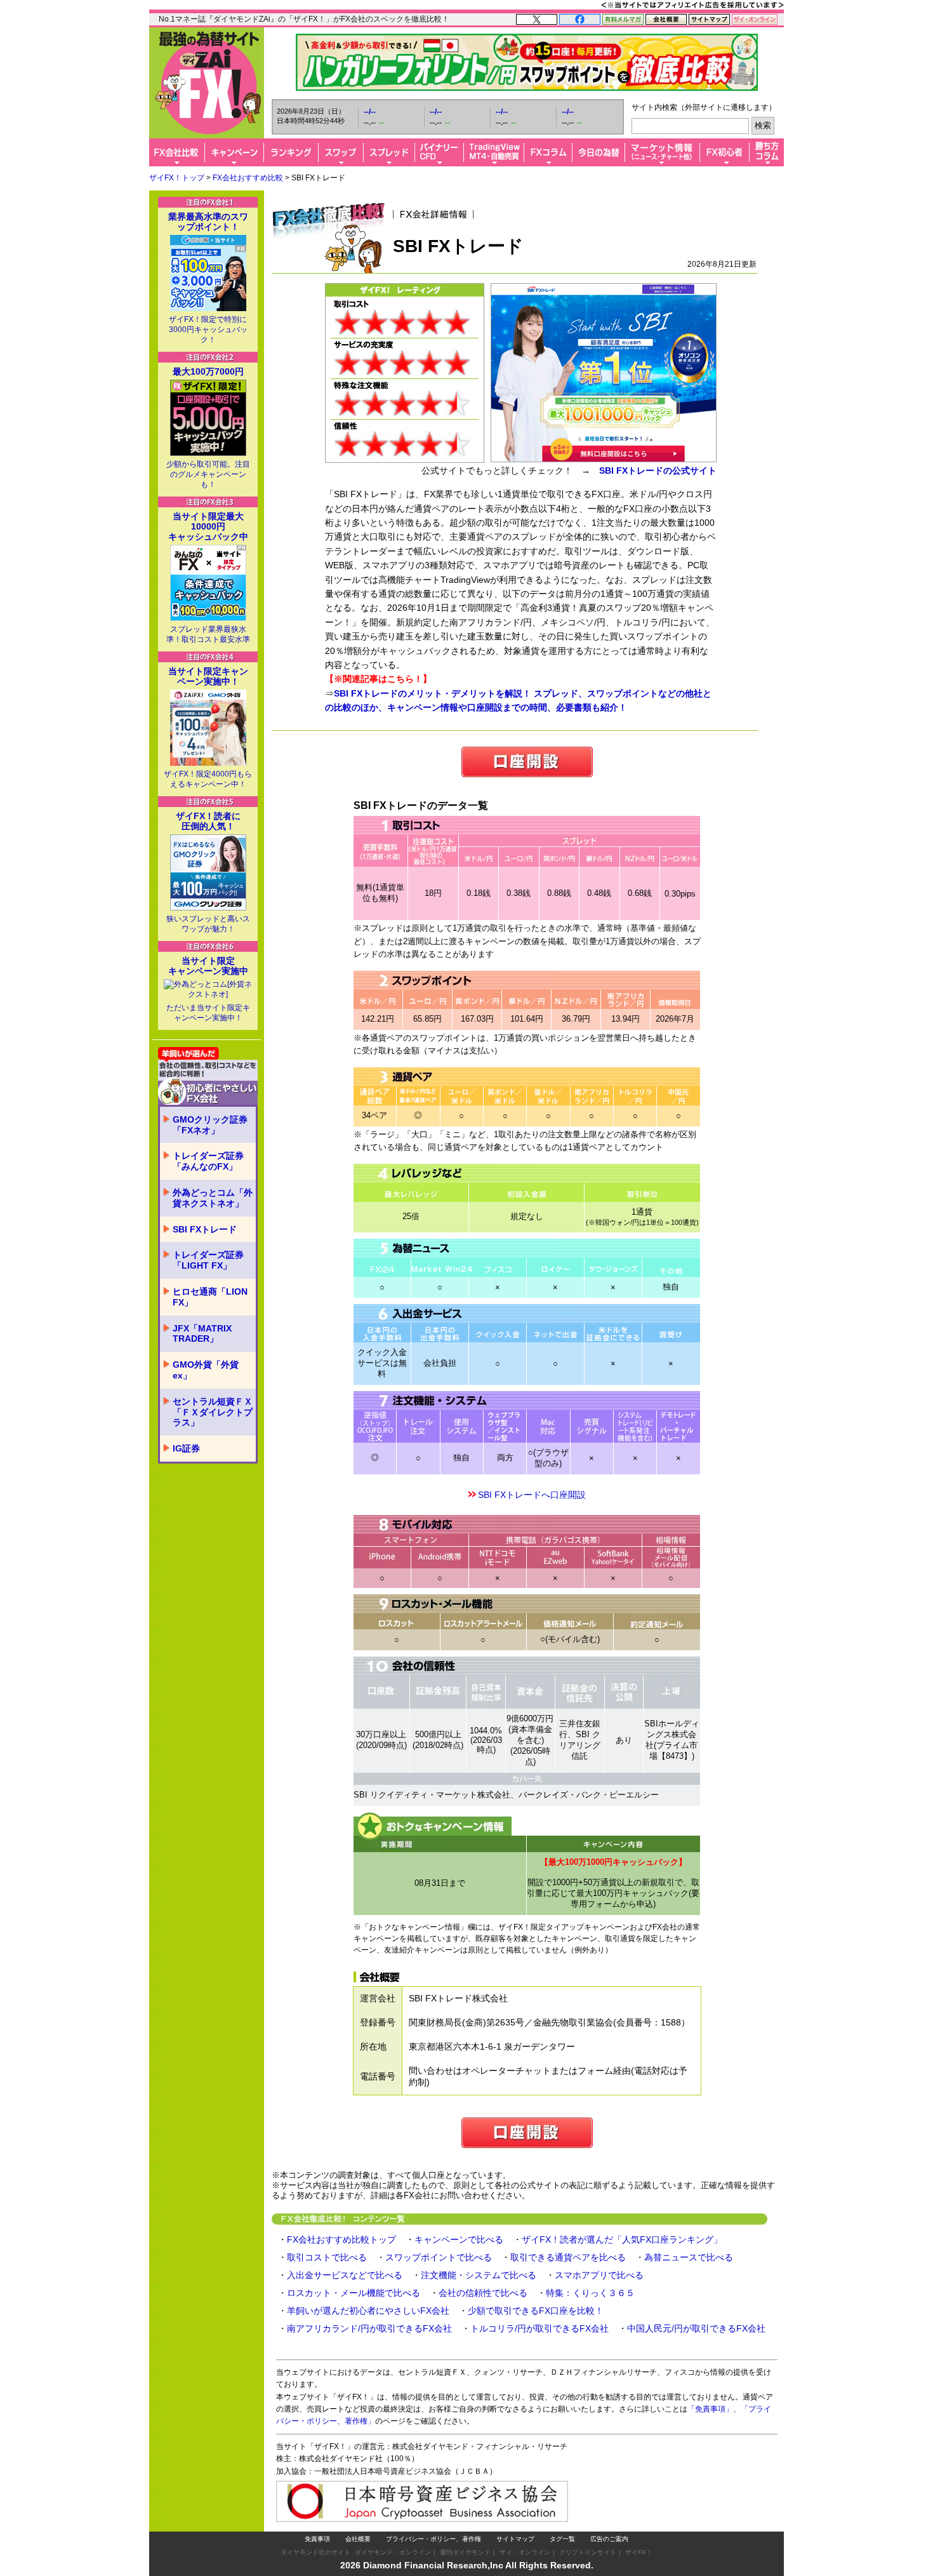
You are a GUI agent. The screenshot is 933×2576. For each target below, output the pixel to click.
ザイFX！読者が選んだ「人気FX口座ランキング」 (622, 2239)
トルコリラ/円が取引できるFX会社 (539, 2328)
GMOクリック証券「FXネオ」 (210, 1125)
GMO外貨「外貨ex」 (206, 1370)
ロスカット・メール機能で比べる (354, 2293)
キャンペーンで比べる (459, 2239)
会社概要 (358, 2539)
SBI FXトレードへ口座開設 (532, 1495)
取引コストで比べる (327, 2257)
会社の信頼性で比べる (483, 2293)
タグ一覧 (562, 2539)
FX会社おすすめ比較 (248, 178)
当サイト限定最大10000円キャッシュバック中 (208, 526)
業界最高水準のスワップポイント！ (208, 222)
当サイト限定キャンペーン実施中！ (208, 676)
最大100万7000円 (208, 371)
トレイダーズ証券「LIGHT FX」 (208, 1260)
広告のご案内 (609, 2539)
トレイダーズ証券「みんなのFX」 (208, 1161)
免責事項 (317, 2539)
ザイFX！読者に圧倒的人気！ (208, 821)
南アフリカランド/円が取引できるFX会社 (369, 2328)
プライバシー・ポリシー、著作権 (433, 2539)
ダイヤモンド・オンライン (393, 2552)
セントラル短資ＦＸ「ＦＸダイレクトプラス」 (213, 1412)
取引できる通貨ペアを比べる (568, 2257)
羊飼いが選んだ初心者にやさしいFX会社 (368, 2311)
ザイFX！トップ (177, 178)
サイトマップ (515, 2539)
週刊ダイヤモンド (465, 2552)
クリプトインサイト (588, 2552)
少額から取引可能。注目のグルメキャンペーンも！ (208, 474)
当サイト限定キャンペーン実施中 (208, 966)
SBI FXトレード (205, 1229)
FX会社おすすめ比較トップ (341, 2239)
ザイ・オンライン (525, 2552)
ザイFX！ (639, 2552)
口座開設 (527, 762)
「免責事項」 (710, 2409)
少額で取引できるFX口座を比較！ (536, 2311)
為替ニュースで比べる (689, 2257)
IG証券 (186, 1448)
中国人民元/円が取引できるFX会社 (696, 2328)
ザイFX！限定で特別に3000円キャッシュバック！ (208, 330)
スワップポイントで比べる (439, 2257)
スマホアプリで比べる (599, 2275)
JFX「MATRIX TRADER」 (202, 1334)
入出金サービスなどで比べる (345, 2275)
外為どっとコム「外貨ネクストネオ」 (213, 1198)
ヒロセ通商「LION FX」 (210, 1297)
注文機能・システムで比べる (479, 2275)
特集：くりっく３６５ (590, 2293)
